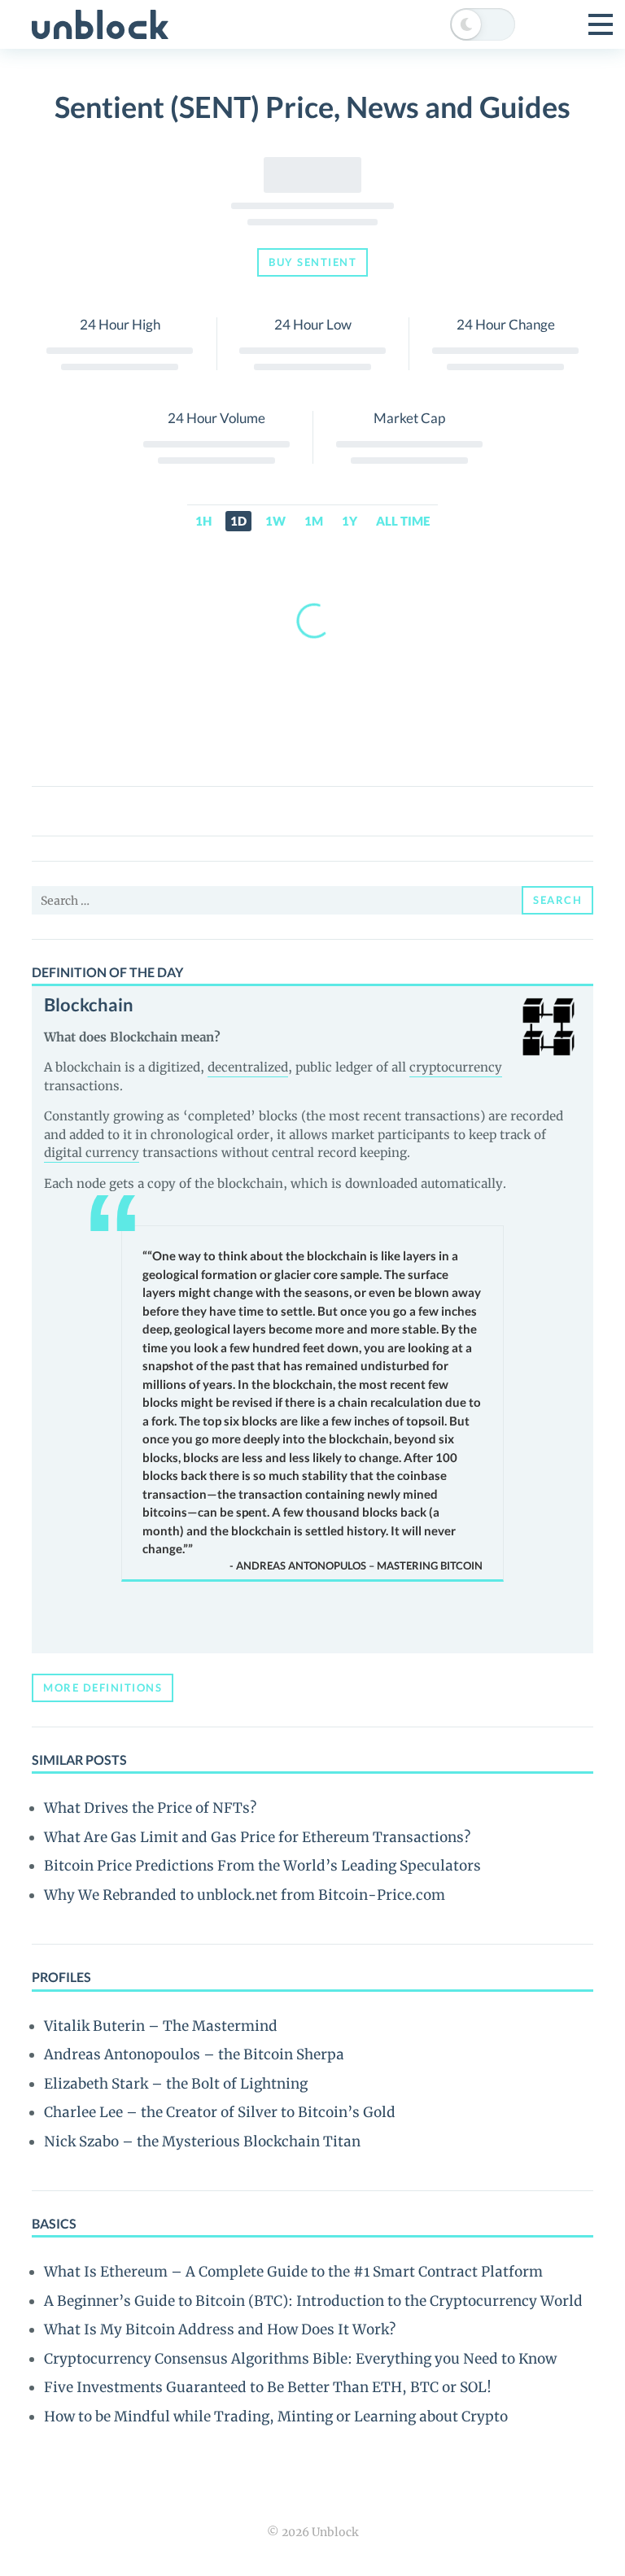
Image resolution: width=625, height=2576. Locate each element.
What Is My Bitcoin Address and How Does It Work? (220, 2329)
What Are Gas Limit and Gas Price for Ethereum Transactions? (257, 1837)
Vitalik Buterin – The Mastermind (161, 2026)
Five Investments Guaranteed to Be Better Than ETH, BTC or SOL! (268, 2387)
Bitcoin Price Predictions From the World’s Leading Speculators (262, 1866)
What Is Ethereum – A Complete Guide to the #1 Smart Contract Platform (293, 2272)
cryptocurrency (456, 1067)
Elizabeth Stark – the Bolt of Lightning (176, 2084)
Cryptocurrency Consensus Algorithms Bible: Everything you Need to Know (300, 2359)
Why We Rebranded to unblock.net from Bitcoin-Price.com (245, 1895)
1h (203, 521)
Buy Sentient (312, 262)
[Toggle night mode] (483, 24)
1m (314, 521)
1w (275, 521)
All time (403, 521)
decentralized (248, 1067)
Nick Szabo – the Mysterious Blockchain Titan (202, 2142)
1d (238, 521)
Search (557, 900)
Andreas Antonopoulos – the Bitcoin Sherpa (194, 2054)
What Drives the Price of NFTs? (150, 1808)
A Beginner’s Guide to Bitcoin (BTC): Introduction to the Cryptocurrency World (313, 2301)
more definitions (103, 1687)
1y (350, 521)
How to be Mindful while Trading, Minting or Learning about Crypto (276, 2417)
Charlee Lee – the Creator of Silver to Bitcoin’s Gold (220, 2112)
